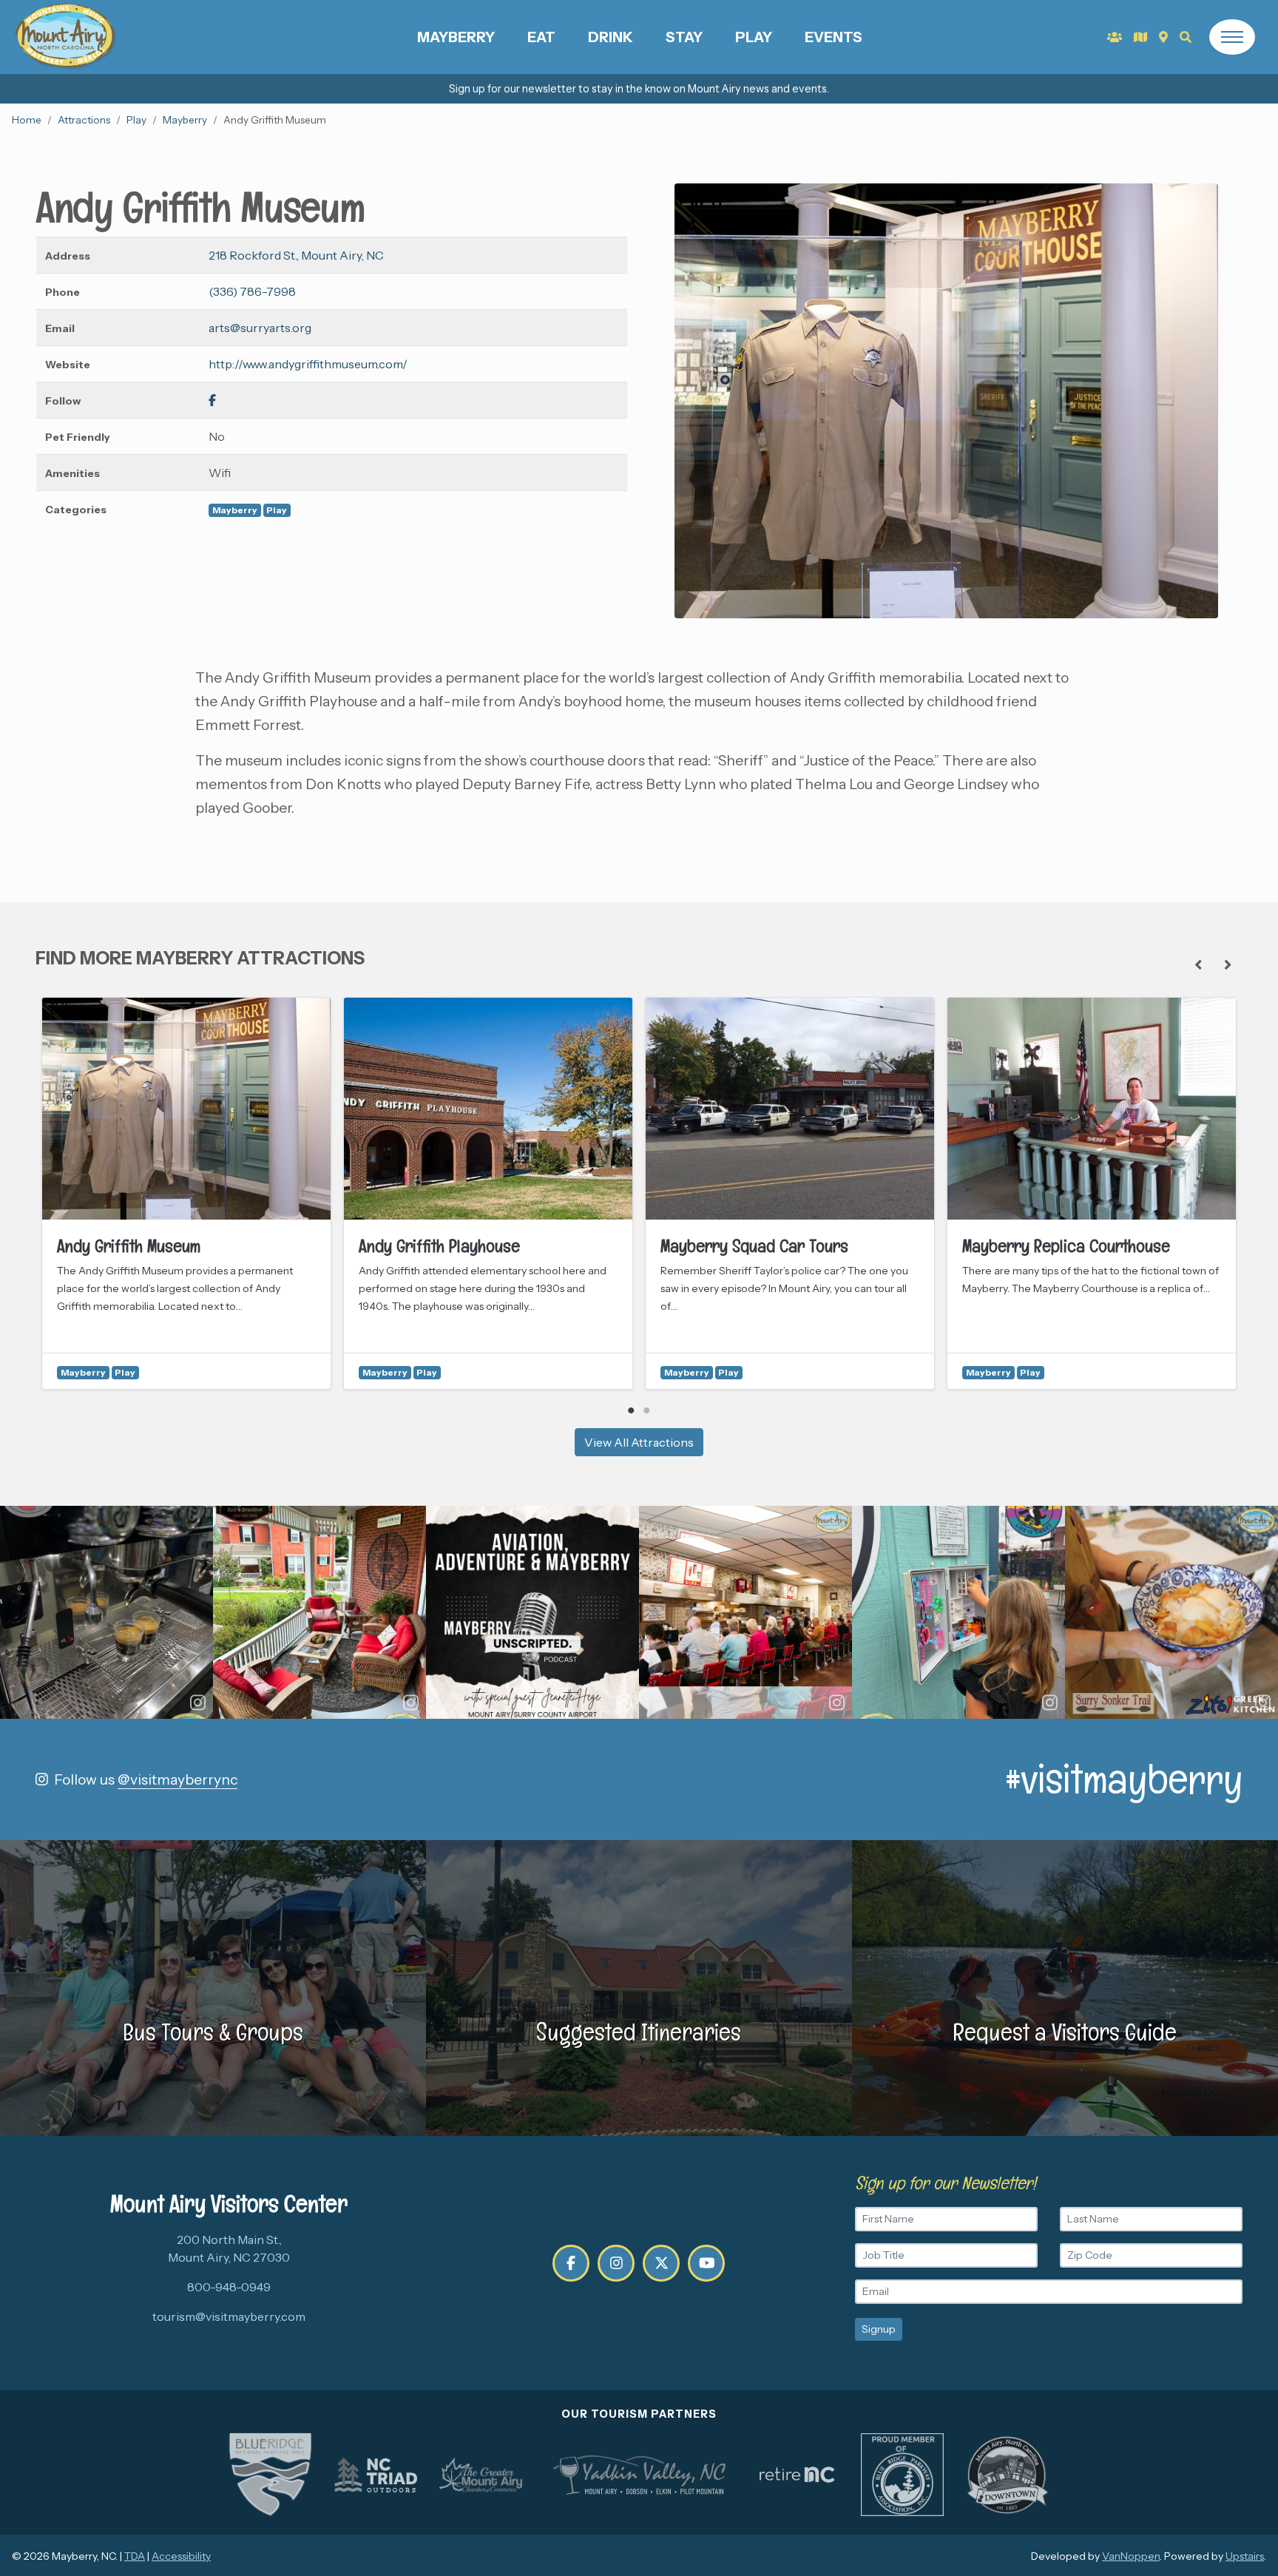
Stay (684, 37)
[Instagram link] (616, 2263)
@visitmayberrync (177, 1779)
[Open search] (1186, 37)
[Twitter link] (661, 2263)
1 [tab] (631, 1410)
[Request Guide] (1140, 37)
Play (754, 37)
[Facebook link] (212, 400)
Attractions (84, 120)
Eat (541, 37)
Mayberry (456, 37)
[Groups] (1115, 37)
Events (834, 37)
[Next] (1228, 964)
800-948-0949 (229, 2287)
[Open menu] (1232, 37)
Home (27, 120)
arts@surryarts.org (260, 328)
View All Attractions (639, 1442)
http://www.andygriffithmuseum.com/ (308, 364)
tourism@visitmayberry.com (229, 2316)
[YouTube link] (706, 2263)
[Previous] (1198, 964)
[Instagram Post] (106, 1612)
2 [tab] (647, 1410)
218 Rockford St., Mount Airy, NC (296, 255)
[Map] (1163, 37)
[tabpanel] (186, 1193)
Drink (611, 37)
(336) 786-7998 (252, 291)
